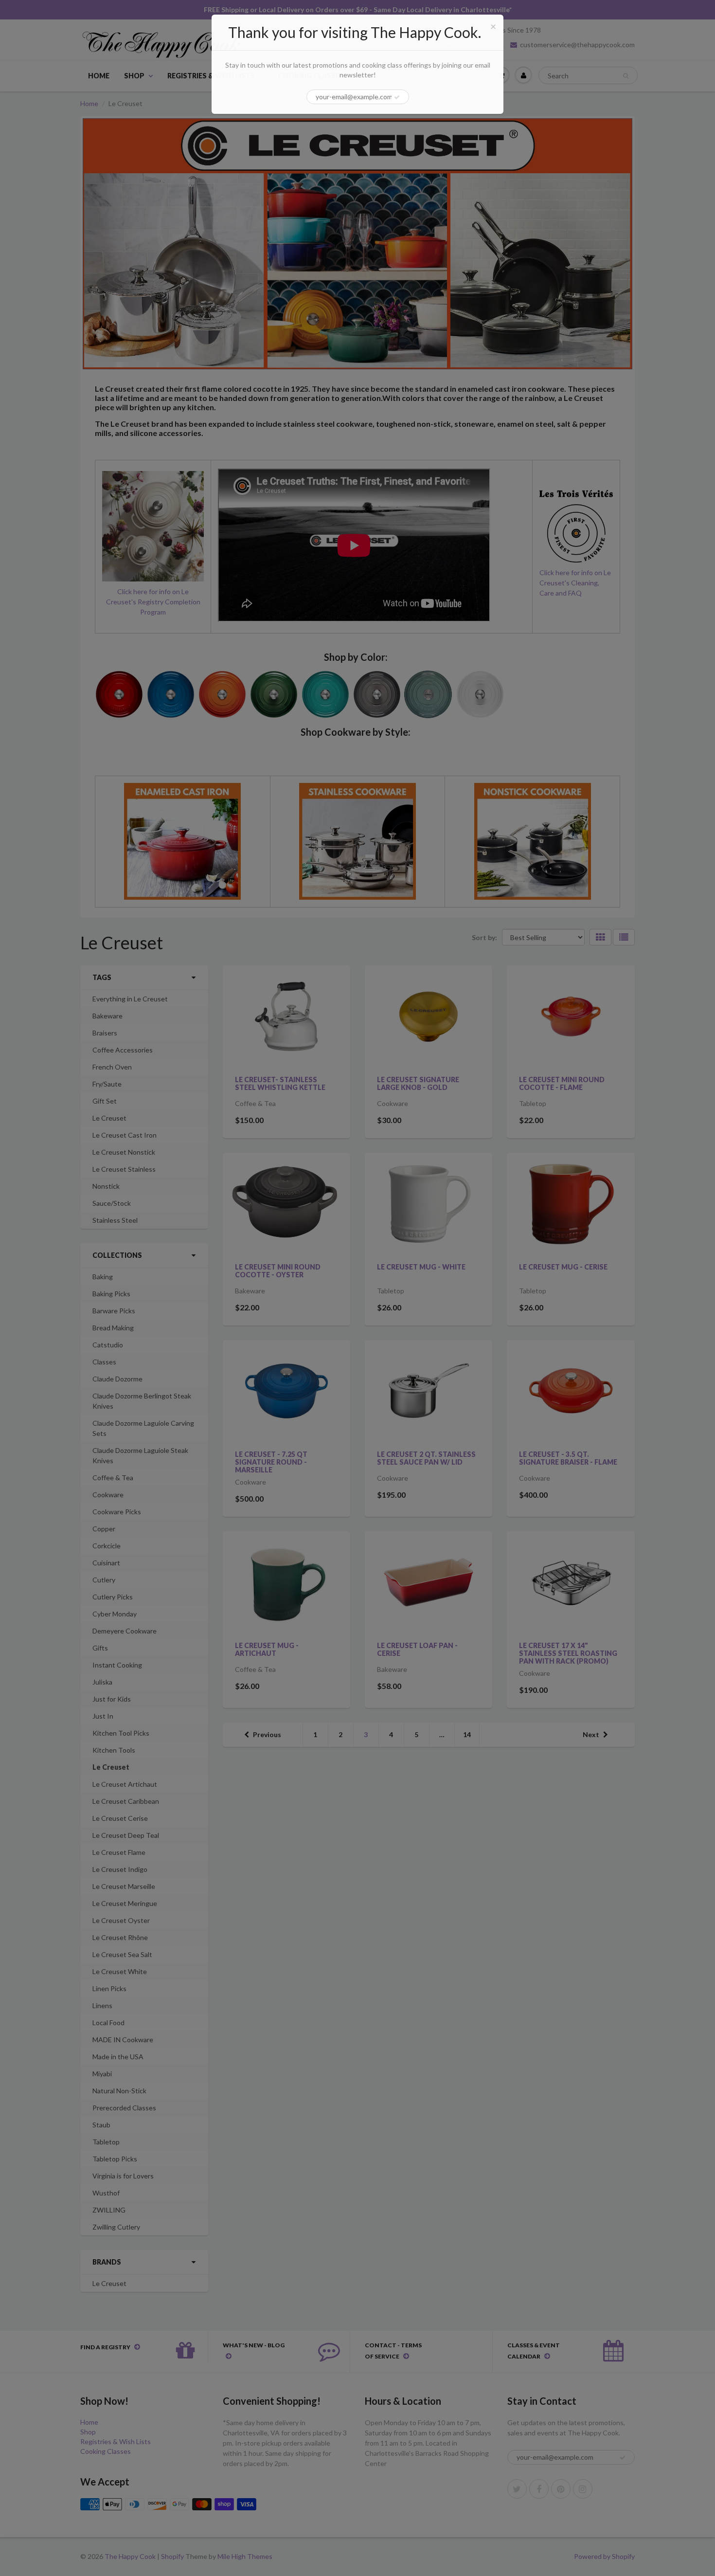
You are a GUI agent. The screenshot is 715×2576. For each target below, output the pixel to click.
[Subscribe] (397, 97)
